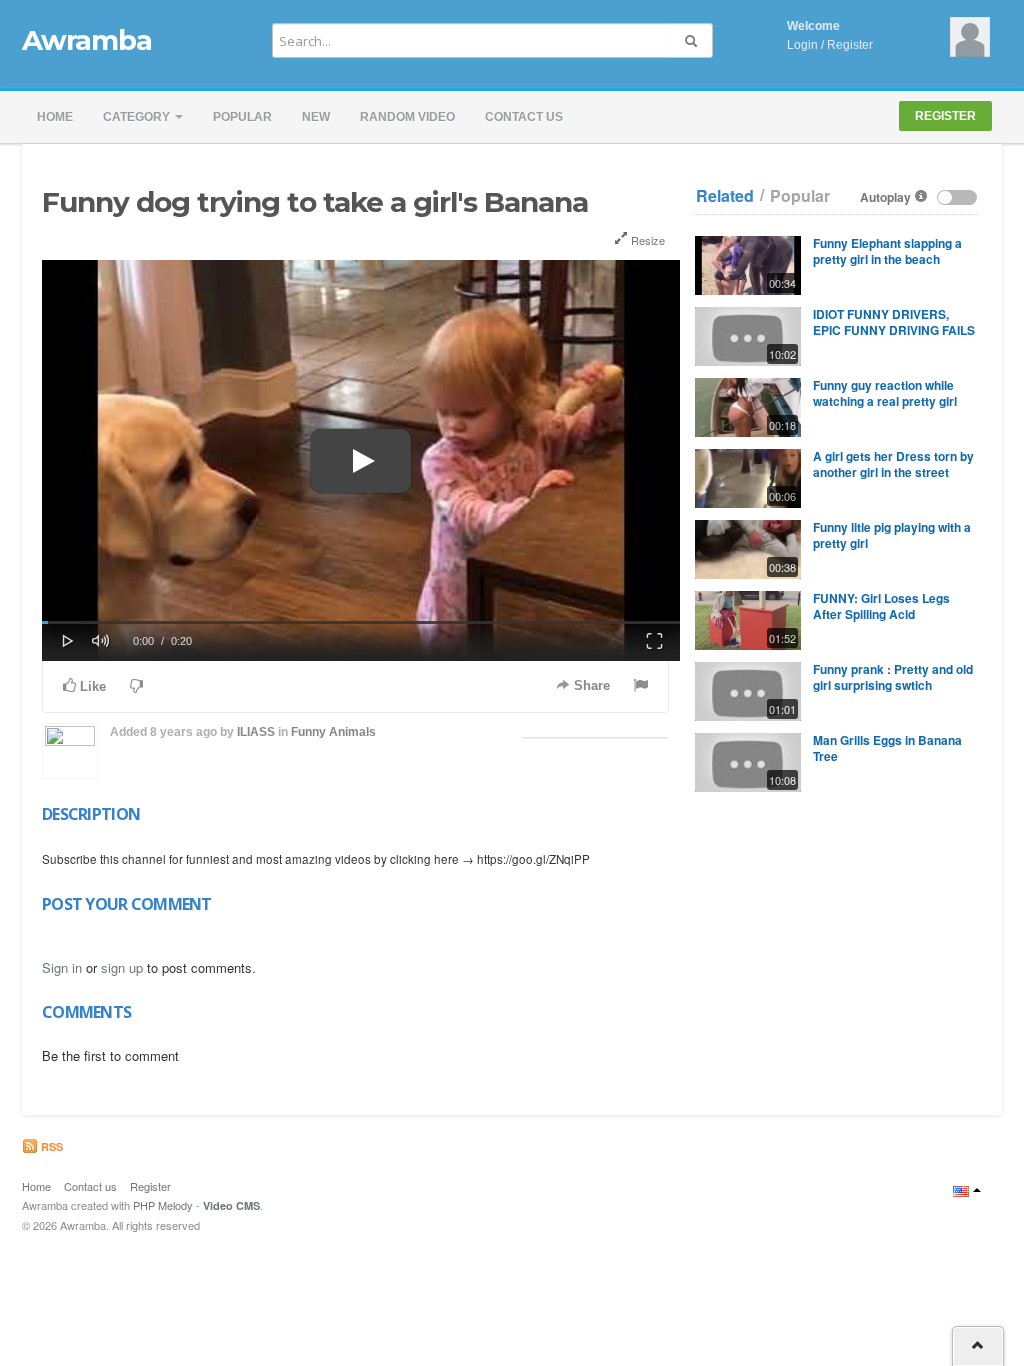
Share (590, 685)
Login (802, 45)
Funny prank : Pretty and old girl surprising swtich (893, 677)
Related (725, 196)
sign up (122, 967)
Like (91, 686)
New (316, 117)
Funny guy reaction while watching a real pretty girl (885, 393)
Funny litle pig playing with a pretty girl (892, 535)
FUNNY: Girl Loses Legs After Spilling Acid (881, 606)
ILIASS (256, 732)
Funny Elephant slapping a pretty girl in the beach (887, 251)
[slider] (361, 622)
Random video (407, 117)
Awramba (86, 40)
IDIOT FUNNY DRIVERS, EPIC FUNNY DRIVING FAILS (894, 322)
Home (55, 117)
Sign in (62, 967)
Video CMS (231, 1205)
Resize (646, 240)
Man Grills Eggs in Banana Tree (887, 748)
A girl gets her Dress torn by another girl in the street (893, 464)
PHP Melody (163, 1205)
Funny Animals (333, 732)
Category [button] (138, 117)
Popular (242, 117)
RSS (50, 1146)
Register (850, 45)
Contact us (524, 117)
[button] (68, 639)
